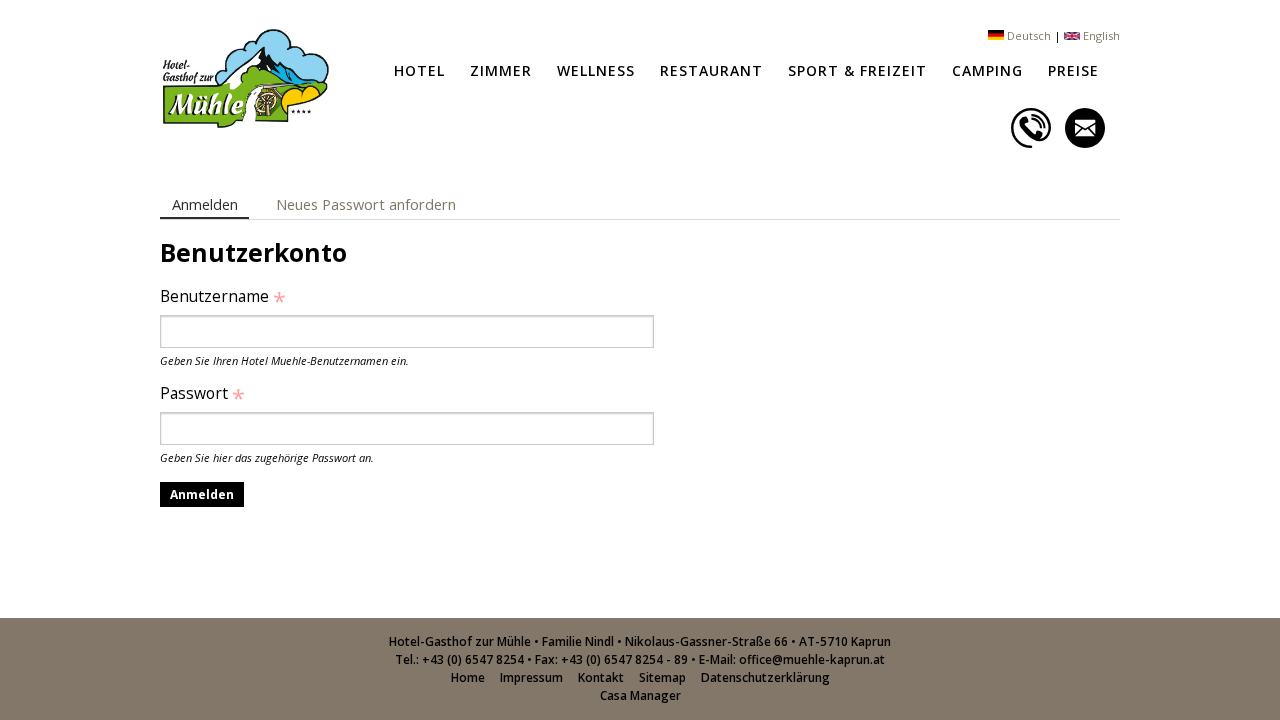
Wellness (596, 70)
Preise (1073, 70)
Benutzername (223, 296)
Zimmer (501, 70)
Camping (987, 70)
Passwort (202, 393)
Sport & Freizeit (857, 70)
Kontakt (601, 677)
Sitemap (662, 677)
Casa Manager (640, 695)
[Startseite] (244, 123)
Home (468, 677)
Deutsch (1027, 35)
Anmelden (210, 204)
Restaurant (711, 70)
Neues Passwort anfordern (366, 204)
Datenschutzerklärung (765, 677)
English (1100, 35)
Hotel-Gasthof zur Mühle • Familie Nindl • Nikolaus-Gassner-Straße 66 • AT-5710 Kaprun (640, 641)
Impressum (531, 677)
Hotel (419, 70)
